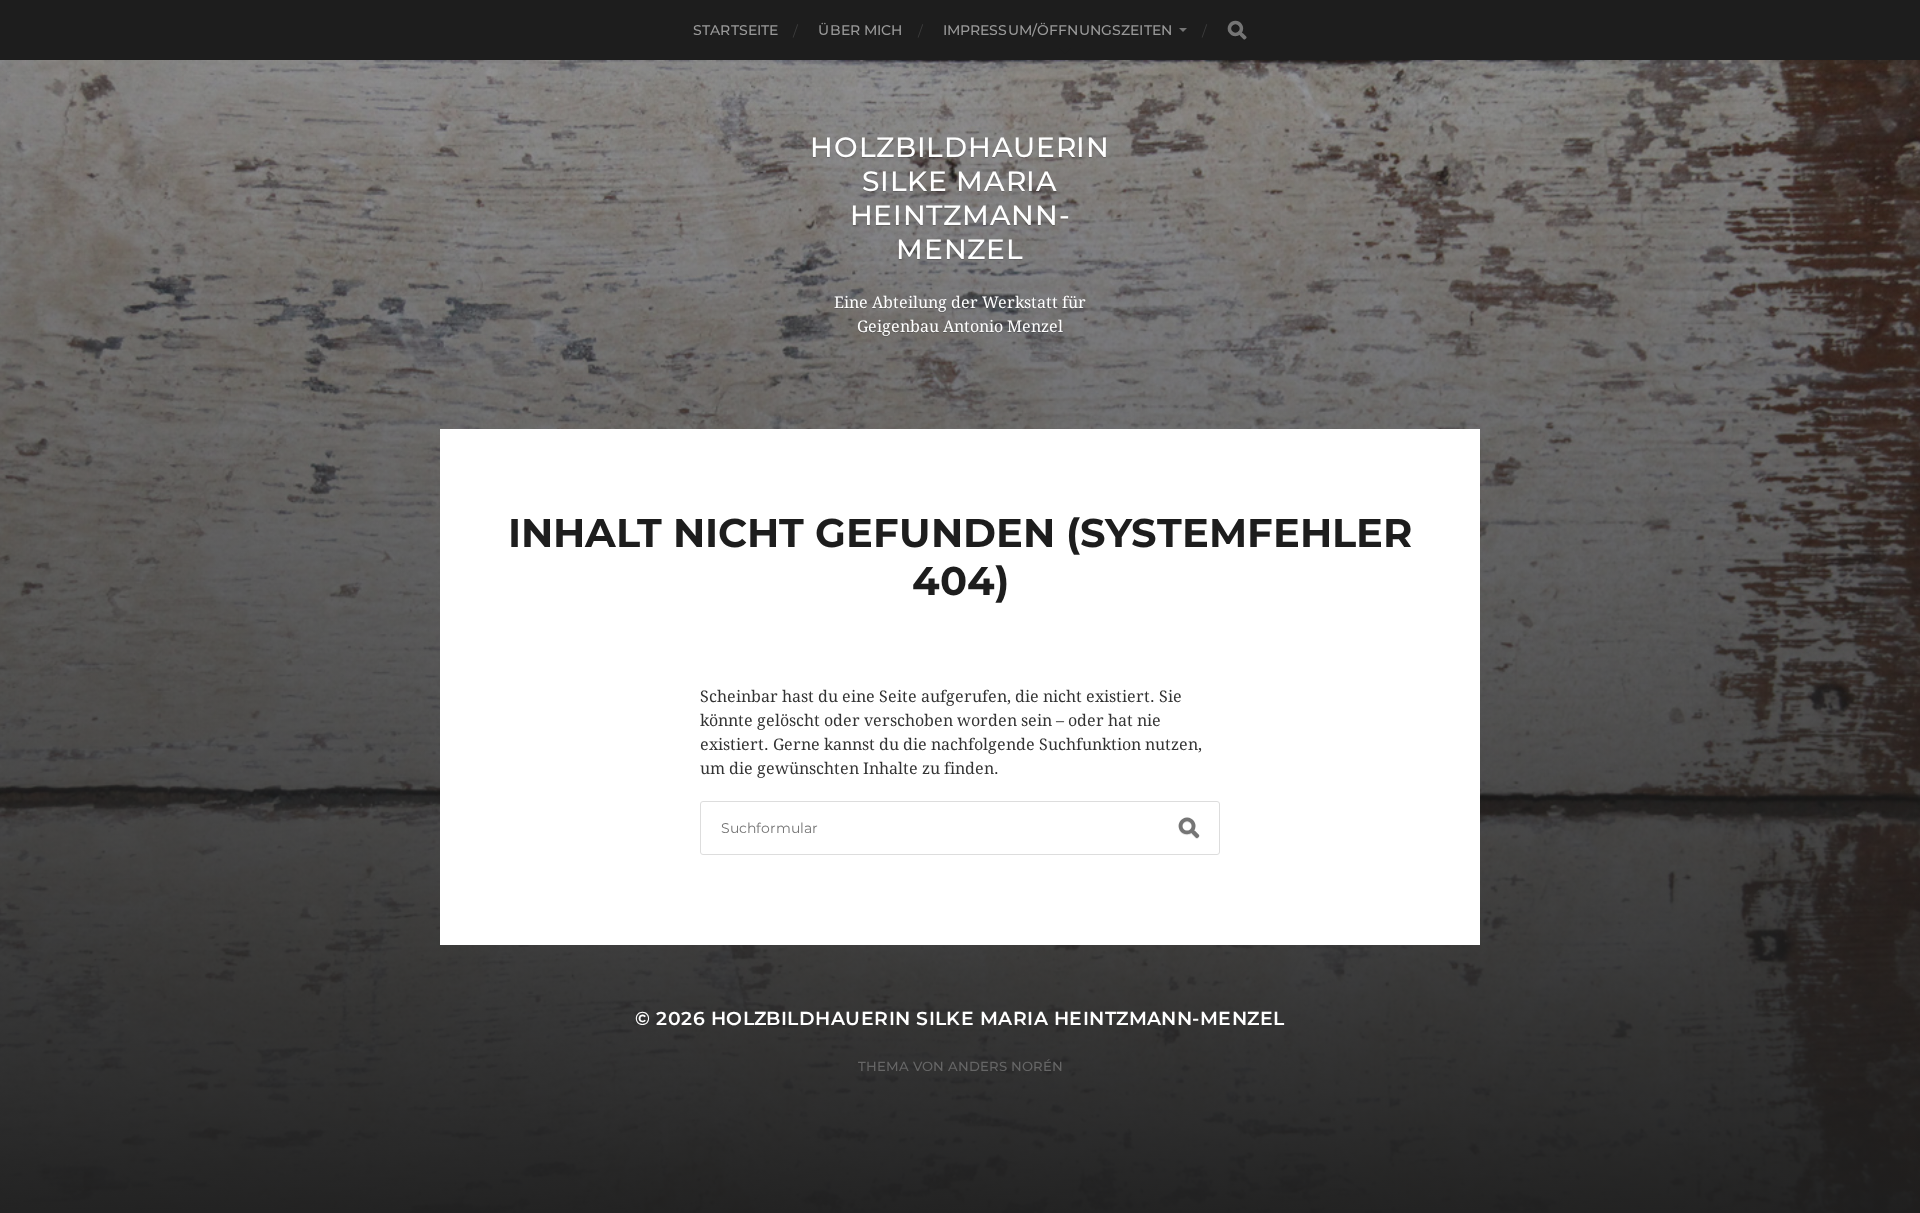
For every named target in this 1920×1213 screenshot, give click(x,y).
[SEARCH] (1237, 30)
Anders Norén (1005, 1066)
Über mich (860, 30)
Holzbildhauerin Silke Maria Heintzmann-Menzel (960, 198)
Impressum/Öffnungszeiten (1057, 30)
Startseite (735, 30)
